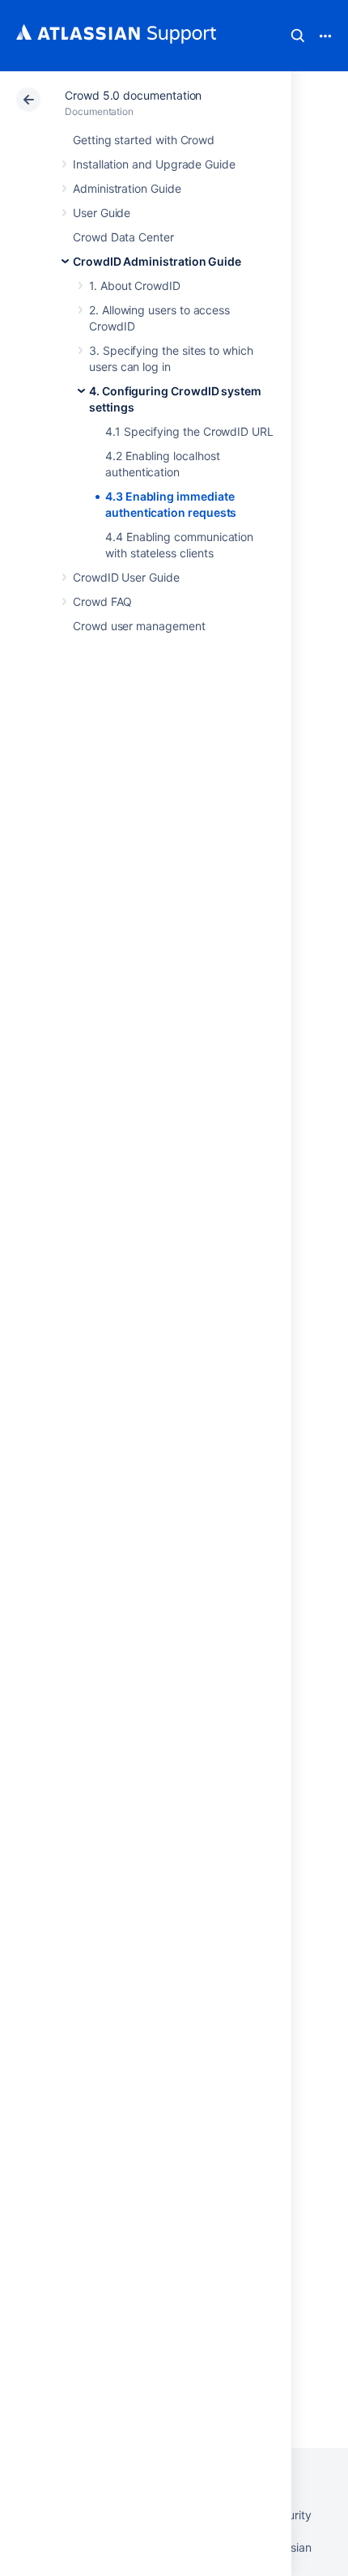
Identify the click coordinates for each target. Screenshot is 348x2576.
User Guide (102, 213)
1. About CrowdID (135, 286)
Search (298, 36)
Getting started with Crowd (144, 140)
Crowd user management (139, 626)
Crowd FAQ (102, 601)
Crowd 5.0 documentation (133, 95)
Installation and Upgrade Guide (154, 164)
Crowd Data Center (123, 237)
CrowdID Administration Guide (157, 261)
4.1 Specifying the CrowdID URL (189, 431)
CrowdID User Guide (126, 577)
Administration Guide (127, 188)
